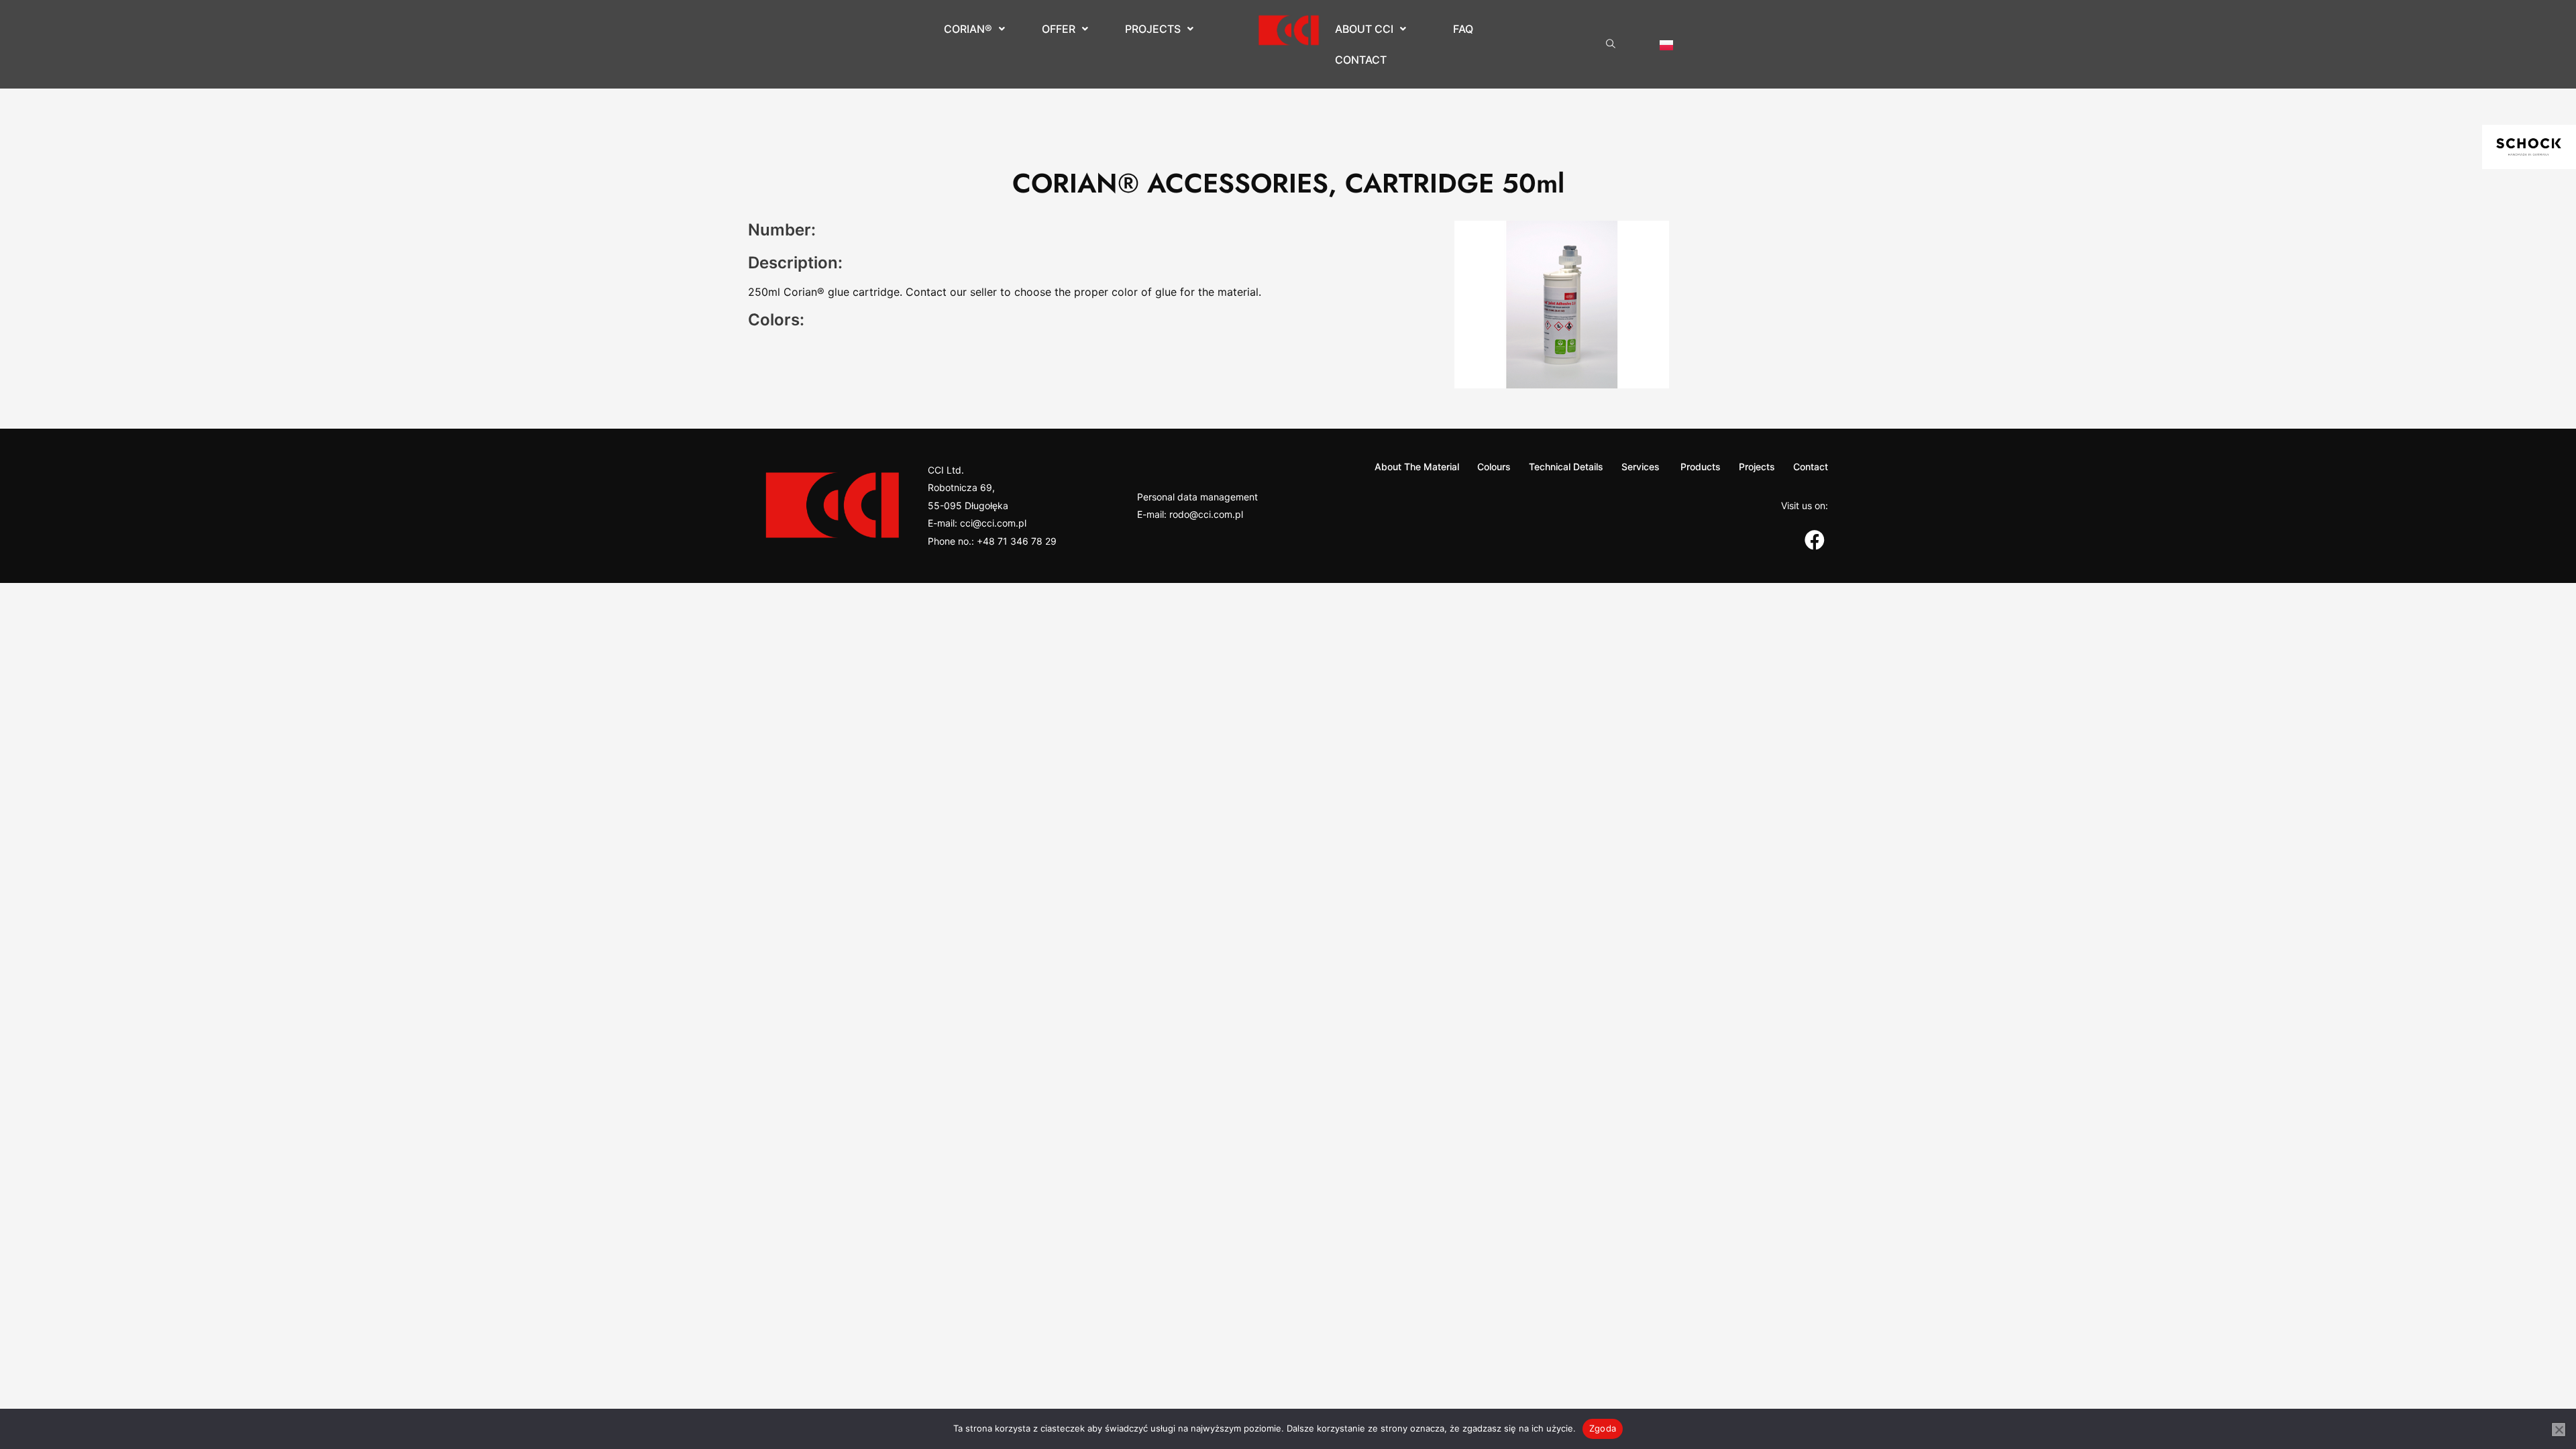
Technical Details (1566, 467)
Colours (1494, 467)
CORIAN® (968, 29)
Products (1699, 467)
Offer (1059, 29)
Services (1641, 467)
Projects (1153, 29)
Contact (1361, 60)
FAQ (1463, 29)
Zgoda (1603, 1428)
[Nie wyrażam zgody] (2559, 1430)
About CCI (1364, 29)
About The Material (1417, 467)
